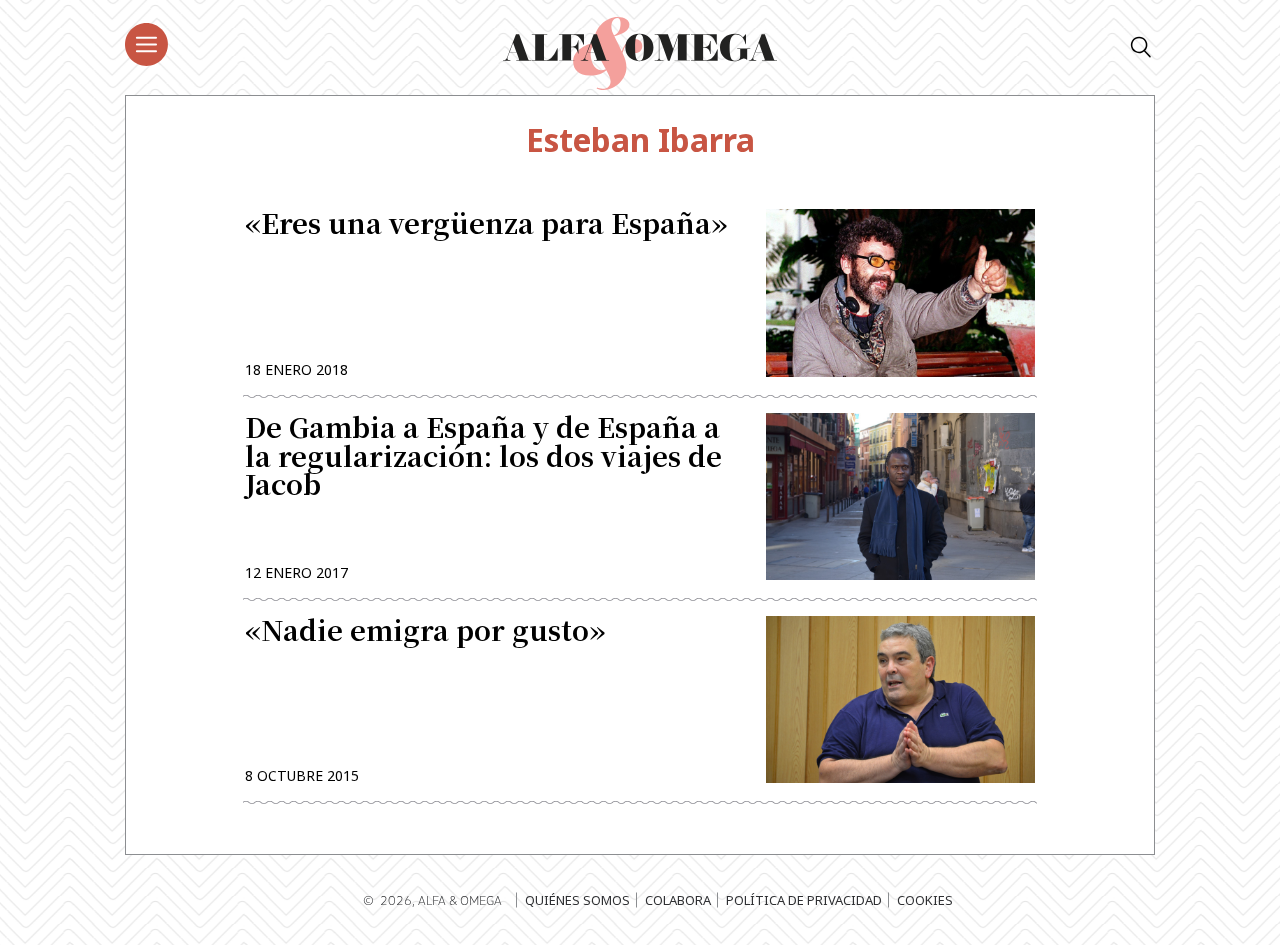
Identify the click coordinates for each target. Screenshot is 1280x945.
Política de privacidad (804, 900)
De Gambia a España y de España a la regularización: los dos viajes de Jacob (483, 458)
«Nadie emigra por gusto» (425, 632)
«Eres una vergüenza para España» (486, 225)
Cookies (925, 900)
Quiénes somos (577, 900)
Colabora (678, 900)
